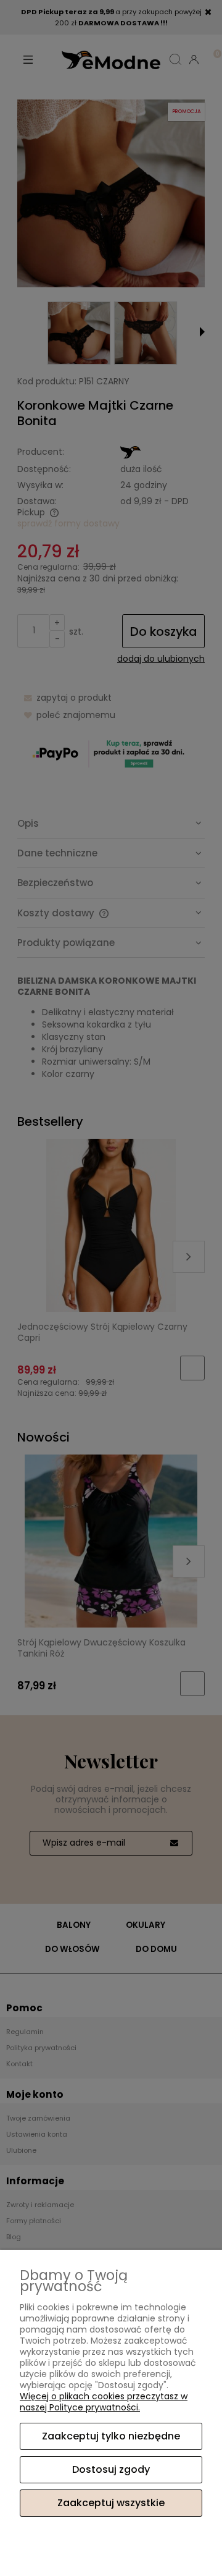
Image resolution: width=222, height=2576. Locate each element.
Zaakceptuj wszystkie (111, 2503)
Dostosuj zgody (111, 2469)
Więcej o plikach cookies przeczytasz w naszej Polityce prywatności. (104, 2402)
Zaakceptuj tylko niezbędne (111, 2436)
